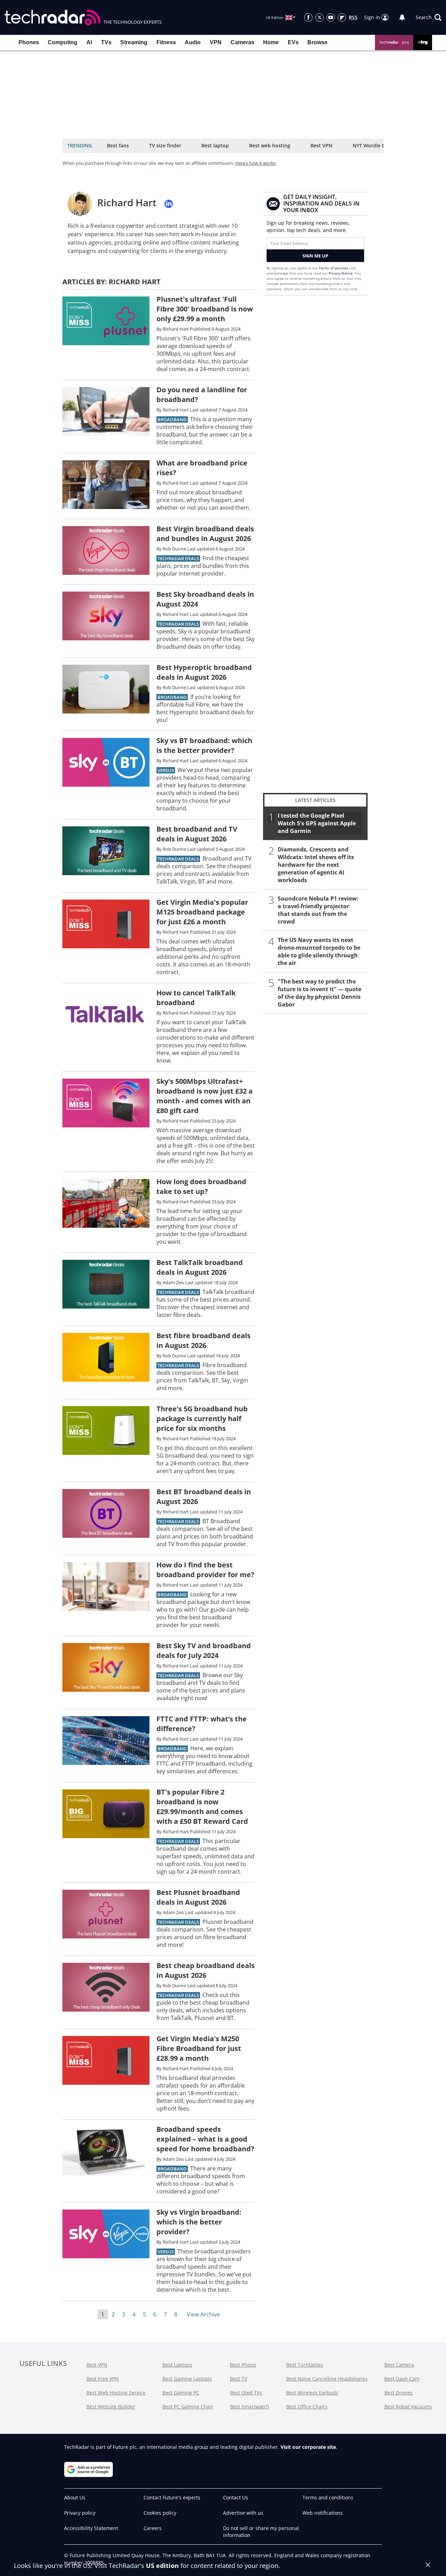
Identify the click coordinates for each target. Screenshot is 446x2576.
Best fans (118, 145)
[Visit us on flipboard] (342, 17)
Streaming (134, 42)
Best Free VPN (103, 2379)
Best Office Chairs (307, 2407)
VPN (216, 42)
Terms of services (334, 268)
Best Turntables (305, 2365)
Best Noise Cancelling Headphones (327, 2379)
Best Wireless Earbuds (312, 2393)
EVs (293, 42)
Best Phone (243, 2365)
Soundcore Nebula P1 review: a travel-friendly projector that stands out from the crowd (318, 910)
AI (89, 42)
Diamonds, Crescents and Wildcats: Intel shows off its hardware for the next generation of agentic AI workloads (316, 865)
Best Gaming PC (181, 2393)
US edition (162, 2566)
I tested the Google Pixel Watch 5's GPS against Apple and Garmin (317, 823)
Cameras (243, 42)
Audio (193, 42)
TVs (106, 42)
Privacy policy (80, 2513)
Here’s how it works (255, 163)
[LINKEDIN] (169, 204)
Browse (317, 42)
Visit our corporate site (308, 2447)
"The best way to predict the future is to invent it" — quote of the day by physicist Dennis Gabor (320, 993)
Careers (153, 2528)
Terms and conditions (328, 2497)
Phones (29, 42)
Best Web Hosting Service (116, 2393)
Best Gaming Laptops (187, 2379)
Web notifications (323, 2513)
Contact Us (236, 2497)
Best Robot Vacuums (408, 2407)
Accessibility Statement (91, 2528)
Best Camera (399, 2365)
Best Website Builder (111, 2407)
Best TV (239, 2379)
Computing (63, 42)
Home (271, 42)
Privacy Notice (341, 273)
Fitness (166, 42)
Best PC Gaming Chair (188, 2407)
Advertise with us (243, 2513)
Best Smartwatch (250, 2407)
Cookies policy (160, 2513)
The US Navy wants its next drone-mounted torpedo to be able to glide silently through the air (319, 951)
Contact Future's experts (172, 2497)
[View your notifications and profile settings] (402, 17)
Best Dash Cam (402, 2379)
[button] (429, 17)
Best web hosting (270, 145)
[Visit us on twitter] (320, 17)
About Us (75, 2497)
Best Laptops (177, 2365)
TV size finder (165, 145)
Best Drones (398, 2393)
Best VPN (321, 145)
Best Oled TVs (246, 2393)
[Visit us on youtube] (331, 17)
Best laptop (215, 145)
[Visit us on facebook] (308, 17)
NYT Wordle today (374, 145)
